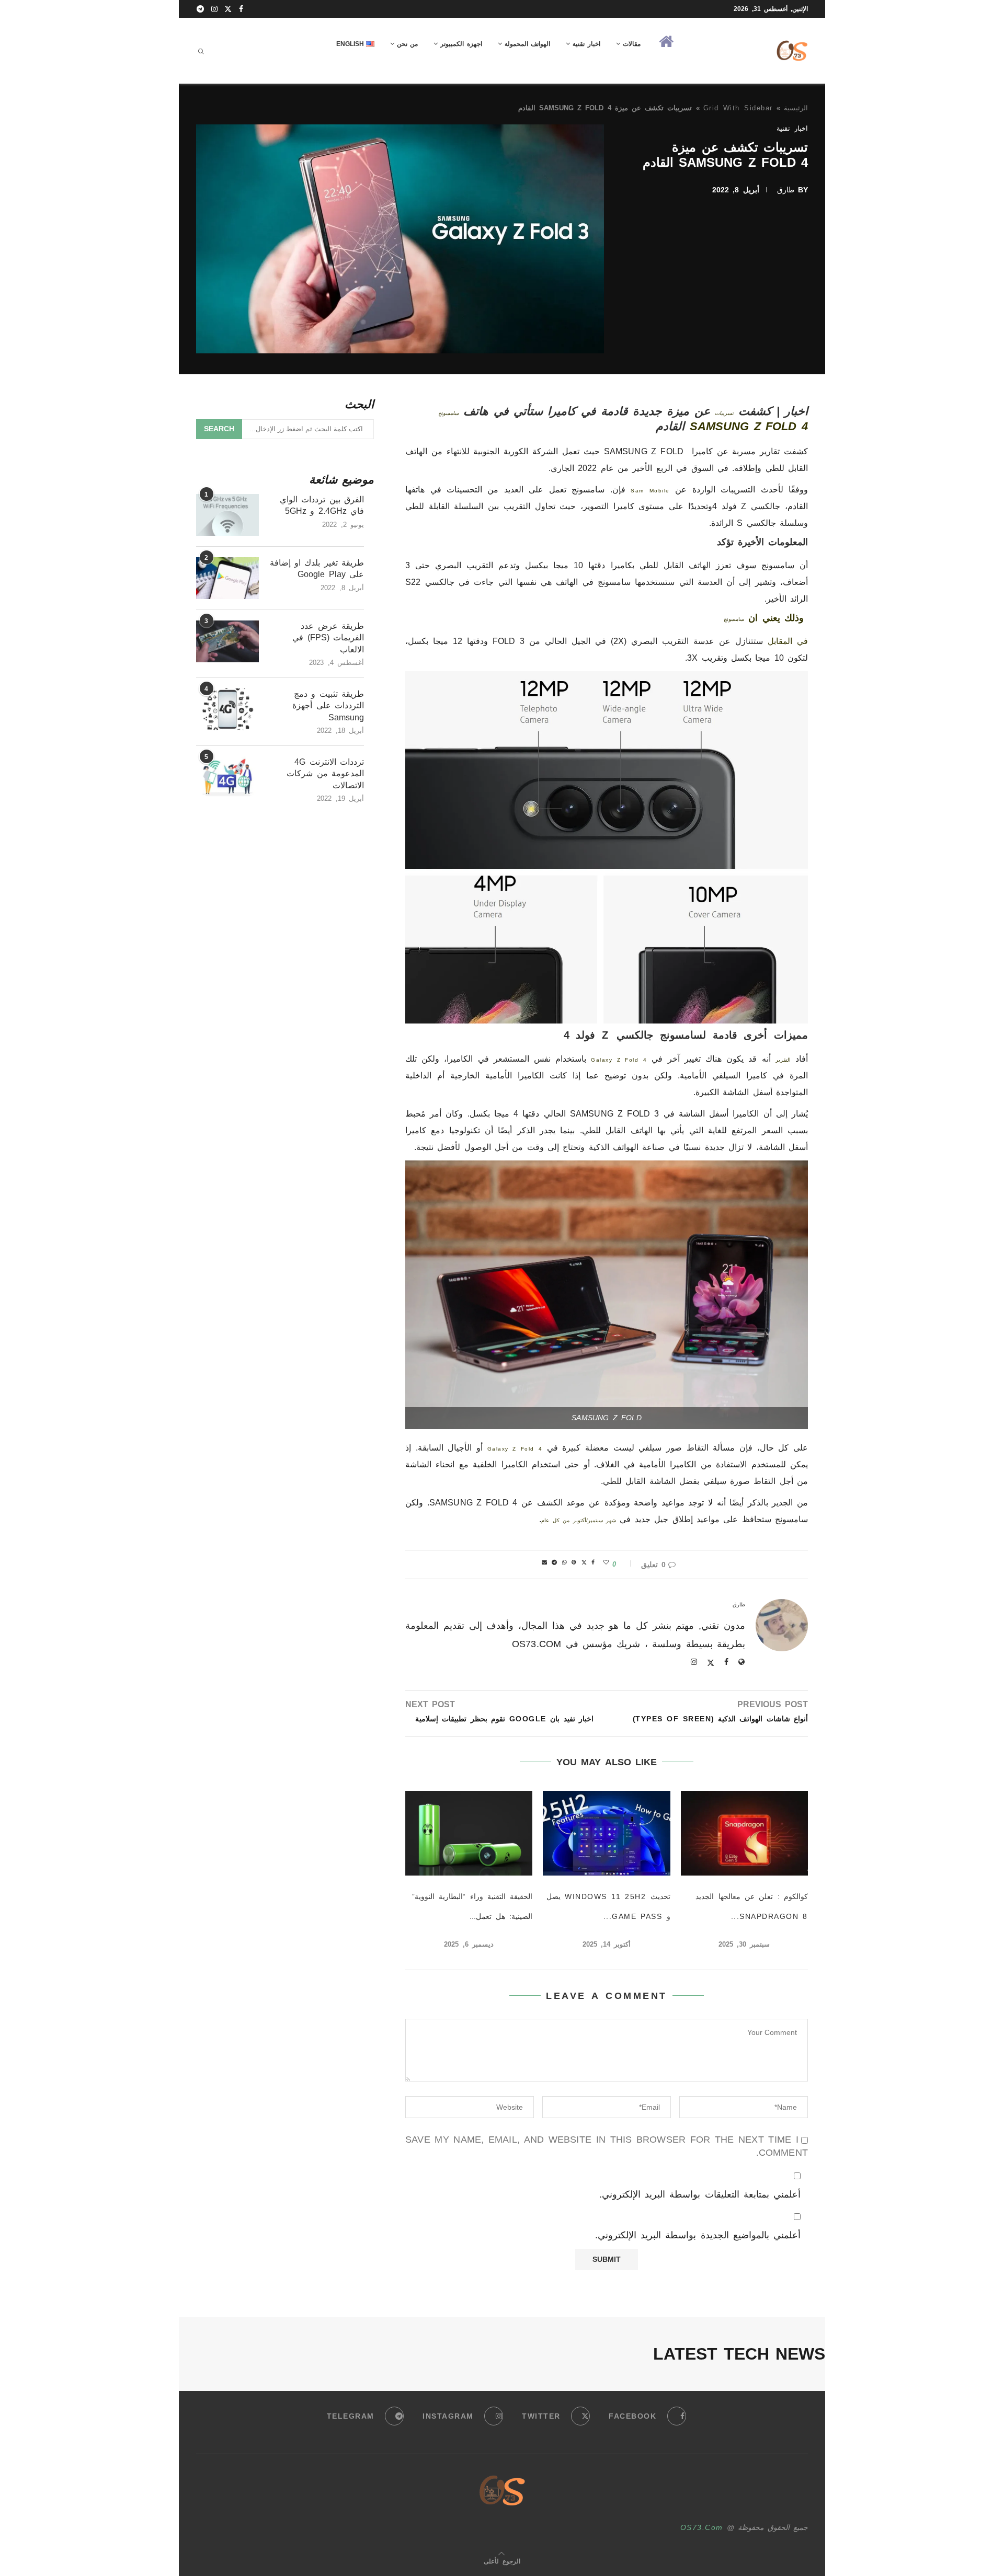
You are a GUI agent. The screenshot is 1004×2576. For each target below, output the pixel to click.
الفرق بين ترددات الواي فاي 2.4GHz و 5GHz (322, 505)
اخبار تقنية (586, 44)
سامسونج (448, 413)
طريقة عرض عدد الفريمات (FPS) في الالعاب (328, 638)
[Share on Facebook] (594, 1562)
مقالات (632, 44)
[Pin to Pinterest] (574, 1562)
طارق (786, 190)
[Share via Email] (545, 1562)
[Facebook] (242, 9)
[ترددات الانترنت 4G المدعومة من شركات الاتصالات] (227, 777)
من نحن (407, 44)
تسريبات (724, 413)
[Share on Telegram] (555, 1562)
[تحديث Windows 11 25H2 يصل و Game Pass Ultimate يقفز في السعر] (606, 1833)
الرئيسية (796, 108)
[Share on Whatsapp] (565, 1562)
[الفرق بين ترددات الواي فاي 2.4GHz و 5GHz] (227, 515)
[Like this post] (607, 1562)
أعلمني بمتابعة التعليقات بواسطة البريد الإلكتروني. (700, 2194)
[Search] (201, 51)
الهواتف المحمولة (527, 44)
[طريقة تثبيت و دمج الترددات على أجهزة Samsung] (227, 709)
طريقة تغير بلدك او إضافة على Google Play (317, 568)
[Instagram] (215, 9)
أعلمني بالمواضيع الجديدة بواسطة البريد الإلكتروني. (698, 2235)
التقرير (783, 1060)
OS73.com (702, 2527)
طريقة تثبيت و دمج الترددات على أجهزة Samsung (328, 706)
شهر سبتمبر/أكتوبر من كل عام (579, 1520)
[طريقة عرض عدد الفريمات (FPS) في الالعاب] (227, 641)
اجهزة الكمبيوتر (461, 44)
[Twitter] (229, 9)
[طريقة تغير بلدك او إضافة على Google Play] (227, 578)
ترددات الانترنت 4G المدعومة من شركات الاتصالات (325, 774)
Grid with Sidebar (738, 108)
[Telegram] (201, 9)
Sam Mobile (650, 491)
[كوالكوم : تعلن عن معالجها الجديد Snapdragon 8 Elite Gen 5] (744, 1833)
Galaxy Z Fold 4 (619, 1060)
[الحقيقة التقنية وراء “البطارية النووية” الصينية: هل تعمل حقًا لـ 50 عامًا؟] (469, 1833)
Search (219, 429)
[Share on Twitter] (585, 1562)
